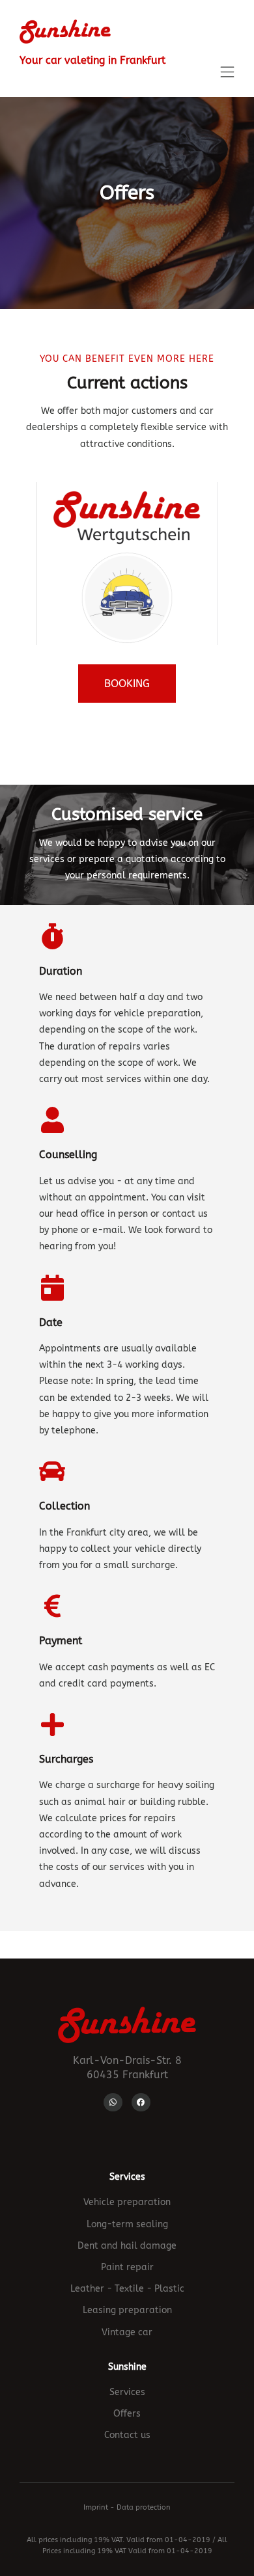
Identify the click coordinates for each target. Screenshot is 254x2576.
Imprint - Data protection (127, 2507)
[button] (227, 73)
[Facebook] (141, 2103)
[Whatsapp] (113, 2103)
